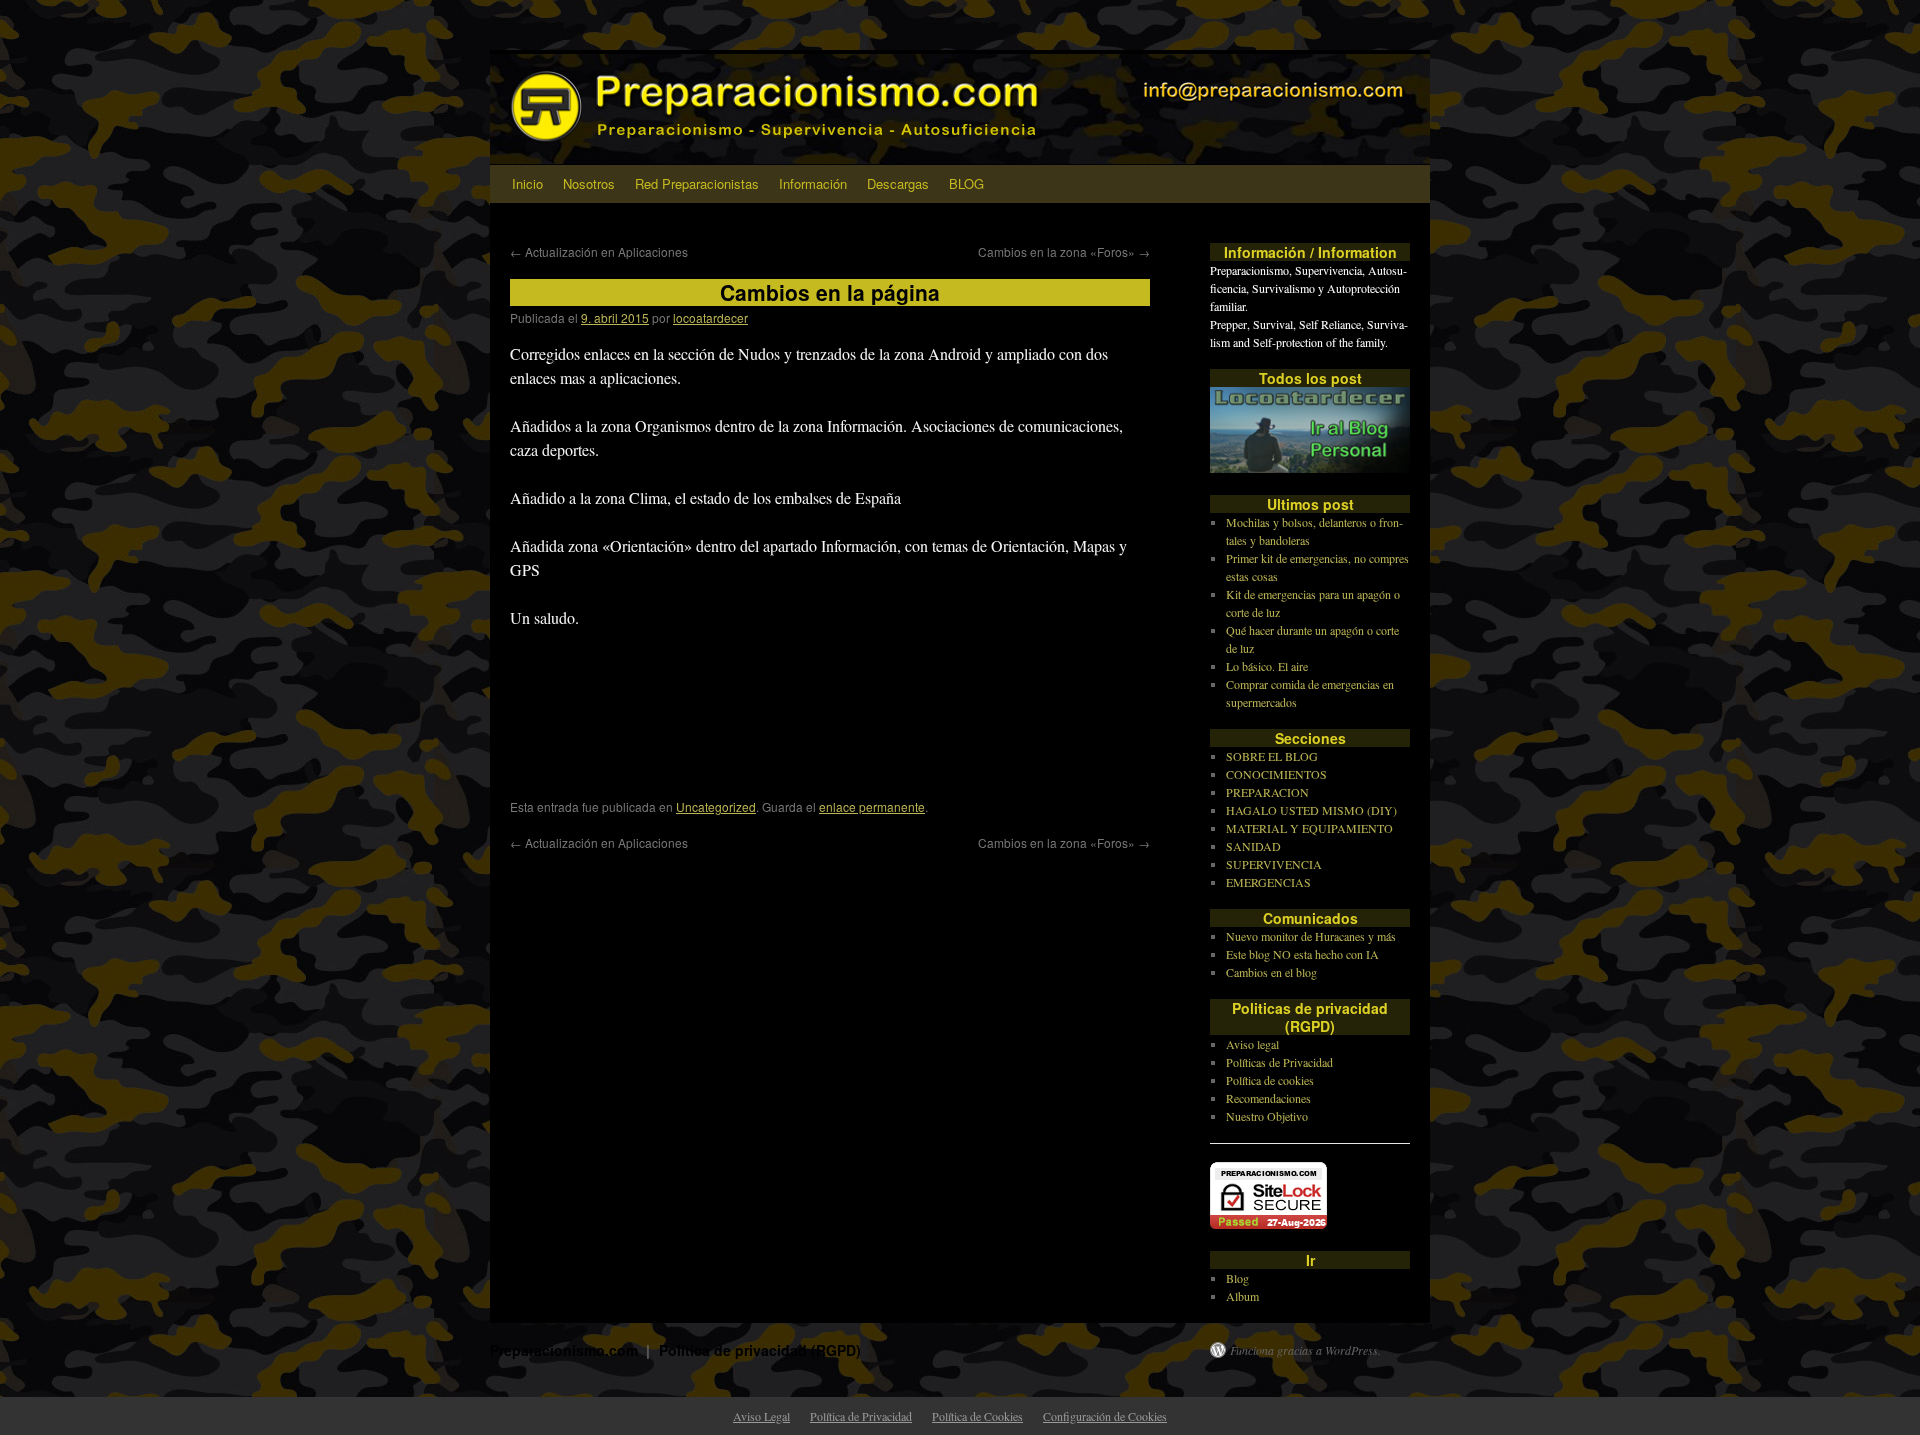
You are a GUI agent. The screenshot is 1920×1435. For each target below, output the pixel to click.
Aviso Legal (761, 1416)
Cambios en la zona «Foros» (1064, 251)
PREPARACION (1267, 792)
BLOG (966, 183)
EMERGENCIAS (1268, 882)
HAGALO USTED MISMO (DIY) (1311, 810)
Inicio (527, 183)
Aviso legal (1252, 1044)
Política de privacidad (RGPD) (760, 1350)
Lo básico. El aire (1267, 666)
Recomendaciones (1268, 1098)
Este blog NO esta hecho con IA (1302, 954)
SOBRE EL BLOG (1272, 756)
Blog (1237, 1278)
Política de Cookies (977, 1416)
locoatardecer (710, 317)
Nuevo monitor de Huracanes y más (1311, 936)
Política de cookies (1270, 1080)
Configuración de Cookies (1105, 1416)
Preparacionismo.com (566, 1350)
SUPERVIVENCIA (1274, 864)
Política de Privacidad (861, 1416)
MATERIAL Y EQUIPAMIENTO (1309, 828)
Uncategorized (716, 806)
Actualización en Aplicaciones (599, 251)
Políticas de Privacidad (1279, 1062)
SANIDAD (1253, 846)
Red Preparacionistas (697, 183)
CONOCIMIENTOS (1276, 774)
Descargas (898, 183)
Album (1242, 1296)
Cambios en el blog (1271, 972)
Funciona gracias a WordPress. (1305, 1350)
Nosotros (589, 183)
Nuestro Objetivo (1267, 1116)
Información (813, 183)
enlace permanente (872, 806)
